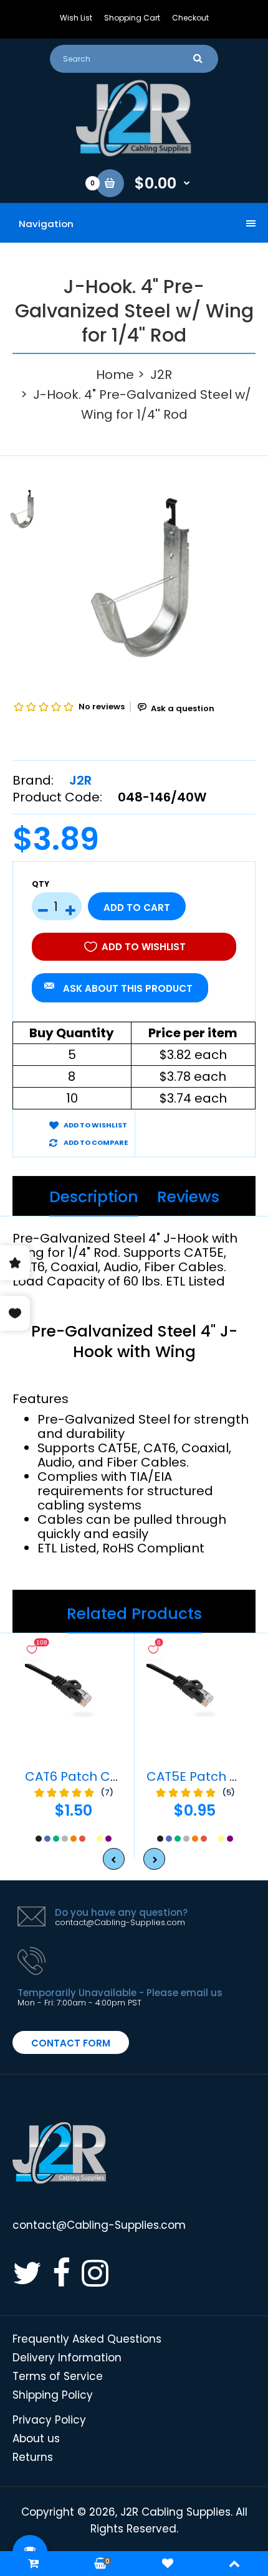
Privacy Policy (49, 2420)
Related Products (134, 1614)
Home (115, 375)
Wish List (76, 18)
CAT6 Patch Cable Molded (108, 1776)
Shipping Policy (53, 2395)
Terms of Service (58, 2376)
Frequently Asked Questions (87, 2339)
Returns (33, 2457)
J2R (161, 375)
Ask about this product (128, 988)
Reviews (188, 1197)
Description (94, 1197)
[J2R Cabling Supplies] (134, 153)
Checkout (190, 18)
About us (36, 2438)
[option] (165, 577)
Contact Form (71, 2043)
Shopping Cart (132, 18)
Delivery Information (67, 2358)
